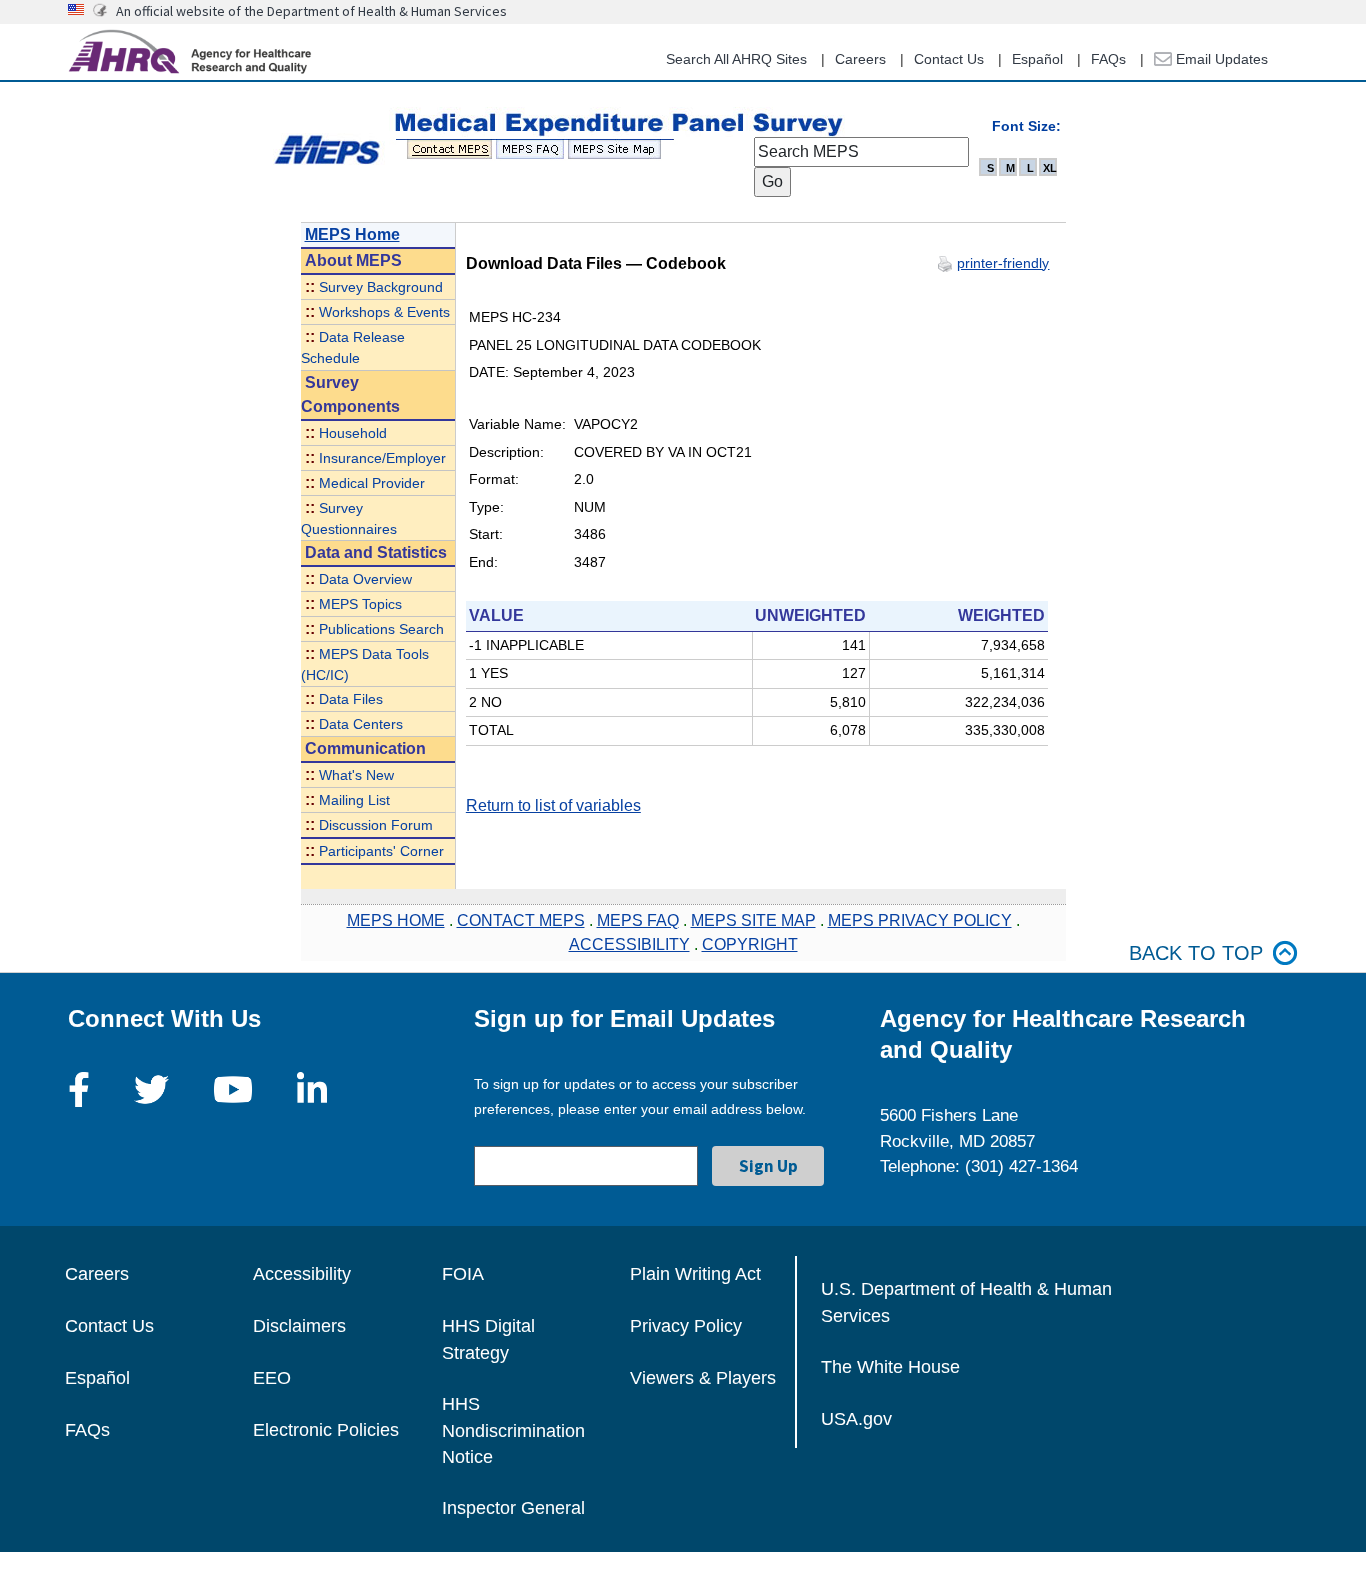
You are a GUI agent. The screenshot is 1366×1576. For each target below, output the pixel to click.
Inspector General (513, 1508)
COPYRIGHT (750, 944)
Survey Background (381, 287)
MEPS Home (352, 234)
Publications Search (381, 629)
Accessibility (302, 1274)
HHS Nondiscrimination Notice (513, 1430)
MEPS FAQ (638, 920)
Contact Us (949, 59)
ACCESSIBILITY (629, 944)
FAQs (1108, 59)
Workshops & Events (384, 312)
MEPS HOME (396, 920)
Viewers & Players (703, 1378)
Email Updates (1220, 59)
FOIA (463, 1274)
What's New (356, 775)
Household (353, 433)
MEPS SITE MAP (753, 920)
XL (1050, 168)
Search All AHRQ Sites (736, 59)
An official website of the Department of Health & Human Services (311, 11)
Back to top (1196, 953)
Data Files (351, 699)
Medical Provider (372, 483)
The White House (890, 1367)
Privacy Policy (686, 1326)
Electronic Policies (326, 1430)
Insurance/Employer (382, 458)
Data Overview (365, 579)
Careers (860, 59)
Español (1037, 59)
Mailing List (354, 800)
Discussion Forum (376, 825)
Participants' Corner (381, 851)
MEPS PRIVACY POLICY (920, 920)
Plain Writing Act (695, 1274)
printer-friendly (1003, 263)
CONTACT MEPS (521, 920)
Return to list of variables (553, 805)
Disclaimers (299, 1326)
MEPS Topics (360, 604)
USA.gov (856, 1419)
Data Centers (361, 724)
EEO (272, 1378)
